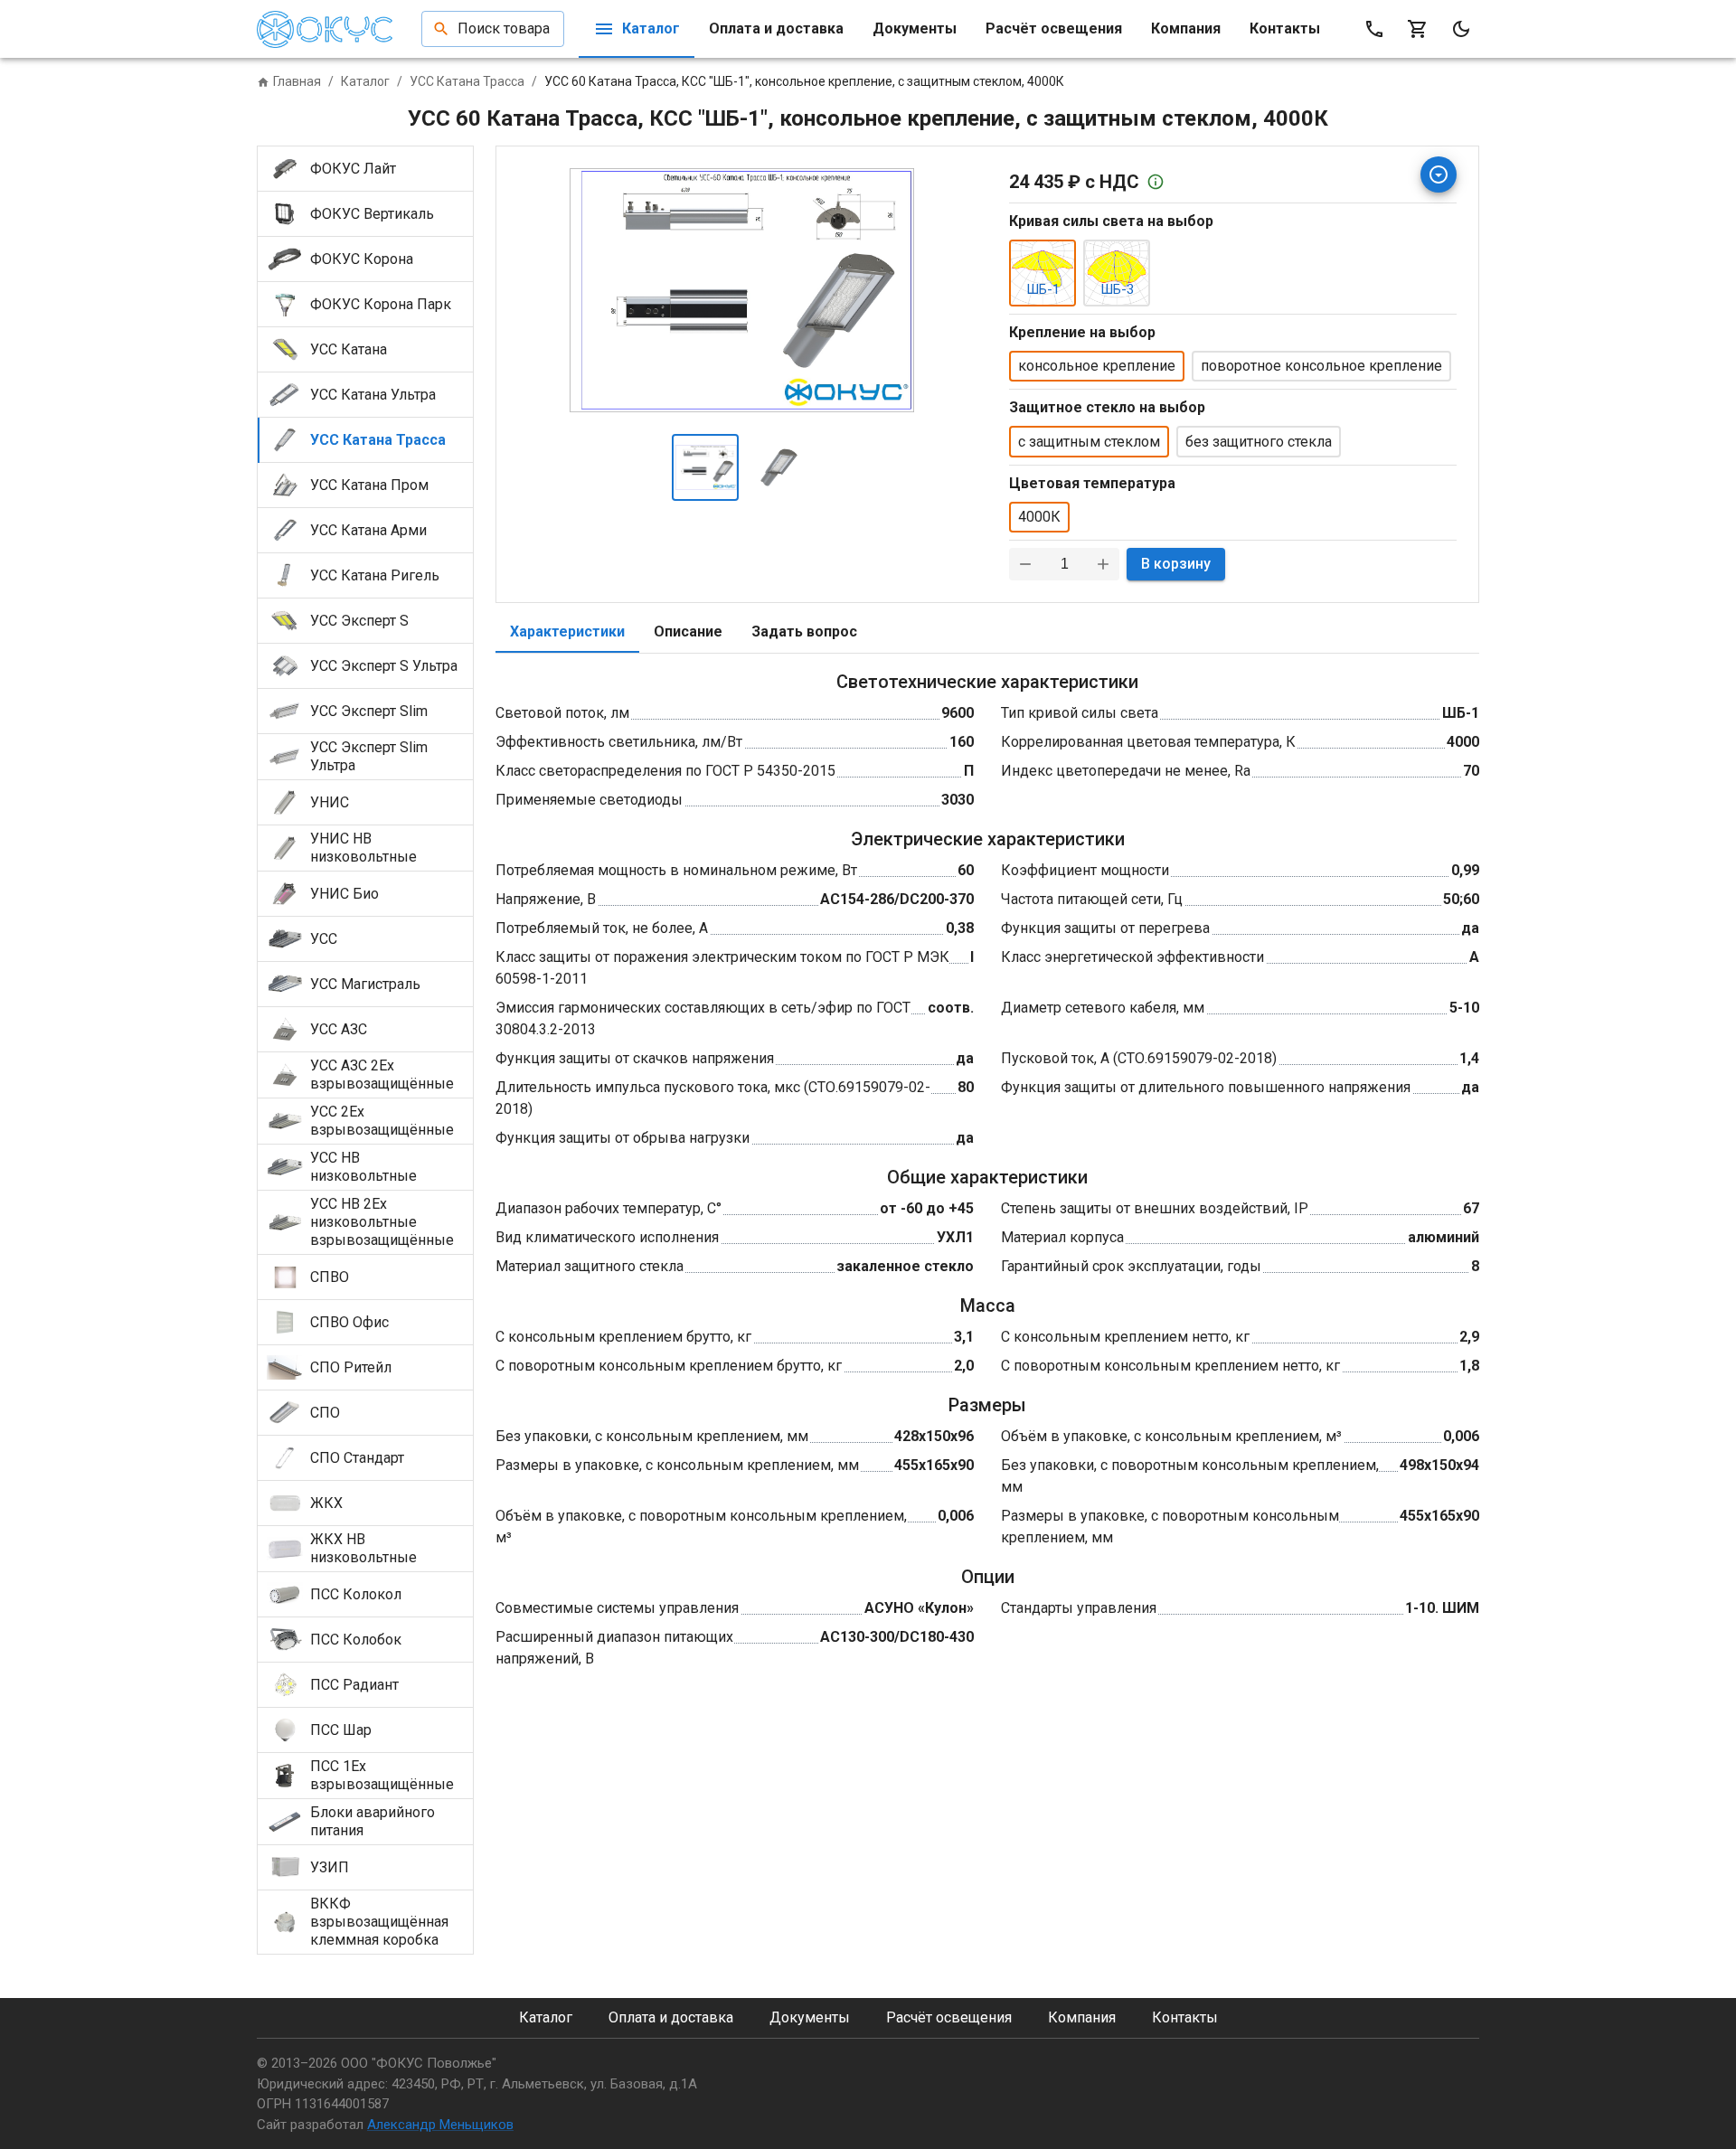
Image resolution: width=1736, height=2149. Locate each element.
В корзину (1176, 564)
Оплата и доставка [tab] (776, 28)
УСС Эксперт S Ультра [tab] (384, 666)
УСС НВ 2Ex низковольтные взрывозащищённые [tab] (382, 1222)
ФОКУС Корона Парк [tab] (381, 304)
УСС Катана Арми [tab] (368, 530)
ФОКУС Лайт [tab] (353, 169)
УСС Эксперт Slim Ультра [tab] (369, 756)
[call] (1374, 29)
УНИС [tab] (330, 802)
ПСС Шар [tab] (341, 1730)
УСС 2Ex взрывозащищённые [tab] (382, 1121)
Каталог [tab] (651, 28)
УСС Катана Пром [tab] (369, 485)
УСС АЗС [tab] (339, 1029)
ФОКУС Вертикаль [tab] (372, 214)
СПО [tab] (325, 1413)
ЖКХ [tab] (326, 1503)
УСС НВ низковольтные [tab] (363, 1167)
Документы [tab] (915, 28)
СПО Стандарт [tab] (357, 1458)
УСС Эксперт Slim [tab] (369, 711)
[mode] (1461, 29)
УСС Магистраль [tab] (365, 984)
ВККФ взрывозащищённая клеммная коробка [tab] (379, 1922)
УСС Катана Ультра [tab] (373, 395)
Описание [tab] (688, 632)
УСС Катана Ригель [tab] (375, 575)
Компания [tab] (1186, 28)
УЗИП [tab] (330, 1867)
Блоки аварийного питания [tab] (373, 1821)
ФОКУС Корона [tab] (362, 259)
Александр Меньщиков (440, 2125)
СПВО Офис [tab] (349, 1322)
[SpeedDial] (1439, 174)
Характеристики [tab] (567, 632)
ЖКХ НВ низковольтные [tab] (363, 1548)
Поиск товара (504, 28)
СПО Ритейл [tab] (351, 1367)
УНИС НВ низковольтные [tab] (363, 848)
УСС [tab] (324, 939)
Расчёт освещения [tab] (1054, 28)
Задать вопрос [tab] (804, 632)
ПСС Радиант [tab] (354, 1685)
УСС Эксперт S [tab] (359, 621)
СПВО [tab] (330, 1277)
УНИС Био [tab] (344, 894)
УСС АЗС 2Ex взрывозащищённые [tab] (382, 1074)
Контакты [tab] (1285, 28)
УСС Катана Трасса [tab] (378, 440)
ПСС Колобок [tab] (356, 1640)
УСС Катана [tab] (349, 349)
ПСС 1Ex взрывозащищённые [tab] (382, 1775)
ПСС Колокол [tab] (356, 1594)
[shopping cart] (1418, 29)
